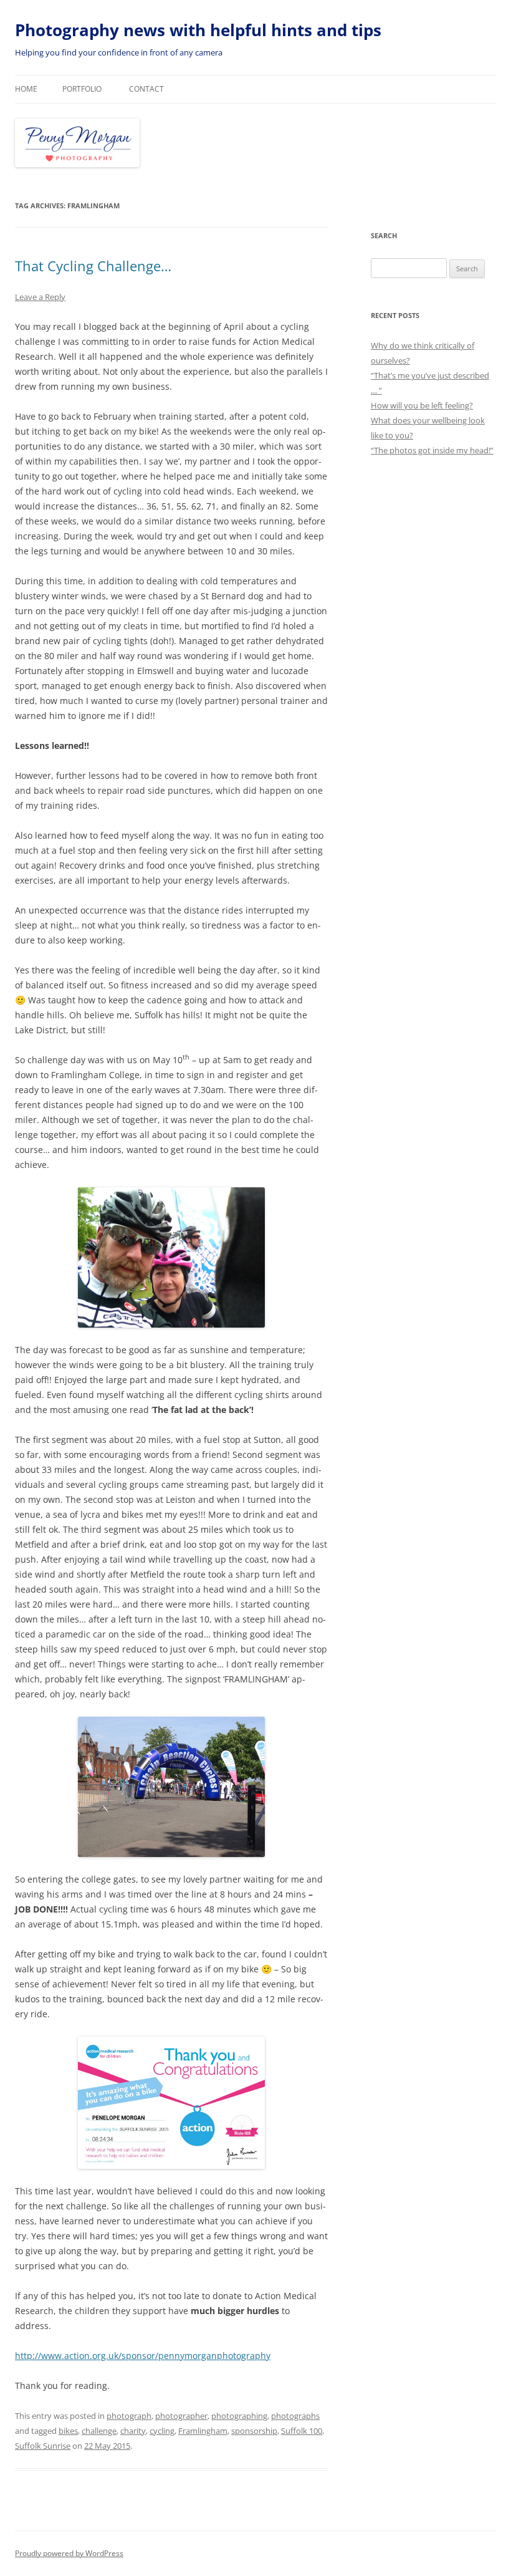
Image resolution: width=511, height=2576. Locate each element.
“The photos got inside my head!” (432, 450)
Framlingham (203, 2431)
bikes (68, 2431)
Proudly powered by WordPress (69, 2553)
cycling (162, 2431)
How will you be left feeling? (422, 405)
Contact (146, 89)
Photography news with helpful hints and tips (198, 30)
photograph (129, 2416)
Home (26, 89)
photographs (295, 2416)
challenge (99, 2431)
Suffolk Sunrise (43, 2446)
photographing (239, 2416)
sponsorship (254, 2431)
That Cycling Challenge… (93, 266)
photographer (181, 2416)
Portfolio (82, 89)
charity (133, 2431)
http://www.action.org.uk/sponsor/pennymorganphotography (143, 2356)
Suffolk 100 (302, 2431)
